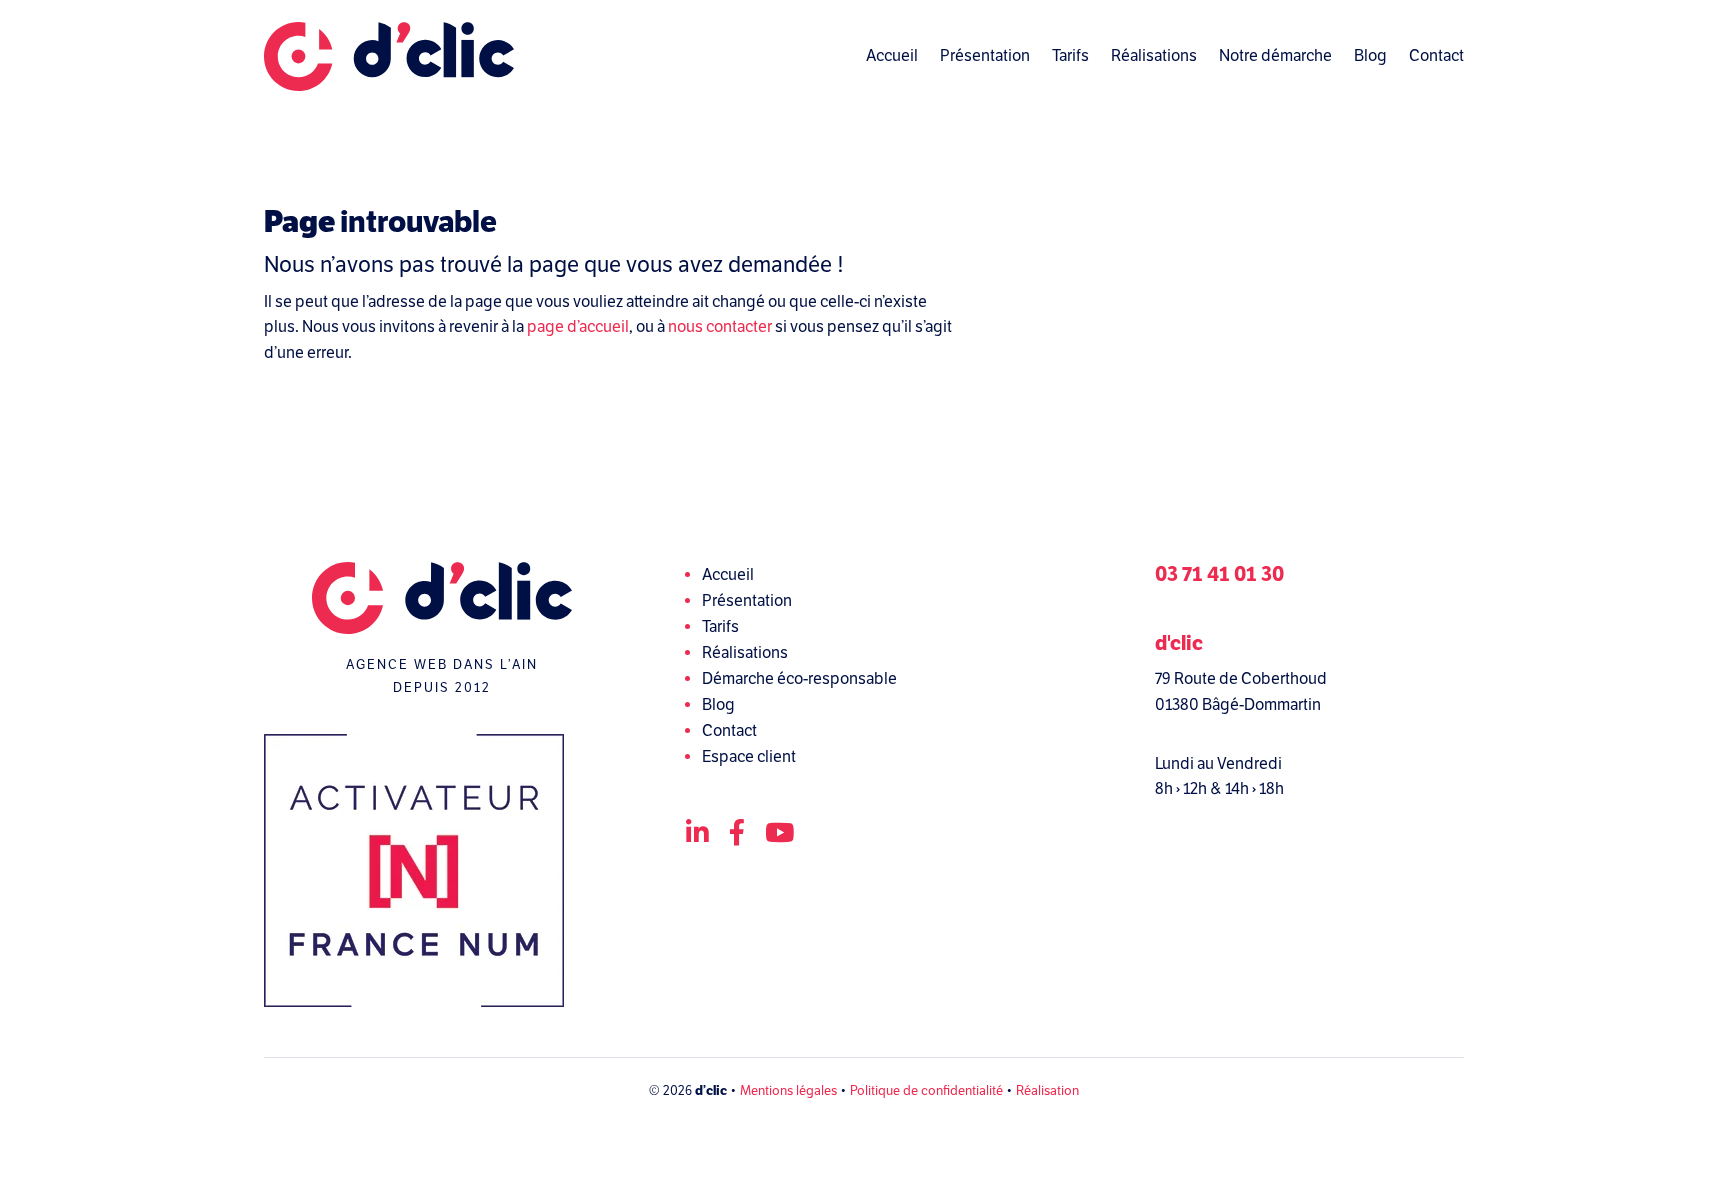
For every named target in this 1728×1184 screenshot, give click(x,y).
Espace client (749, 757)
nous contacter (720, 327)
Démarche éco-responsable (799, 679)
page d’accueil (578, 327)
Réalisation (1047, 1091)
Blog (1370, 56)
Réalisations (1154, 56)
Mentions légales (788, 1091)
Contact (1436, 56)
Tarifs (1070, 56)
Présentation (985, 56)
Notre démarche (1275, 56)
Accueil (892, 56)
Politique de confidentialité (926, 1091)
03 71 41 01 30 (1219, 574)
